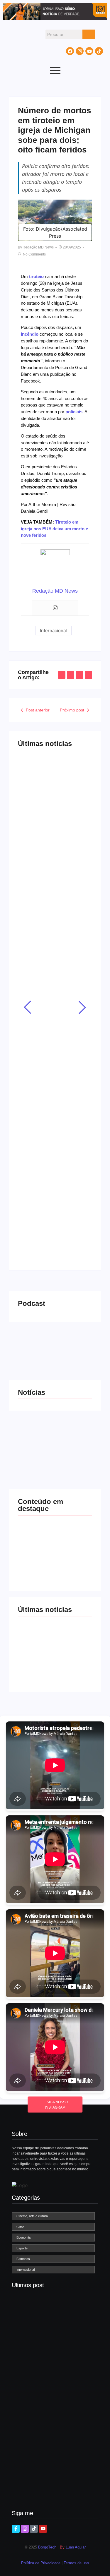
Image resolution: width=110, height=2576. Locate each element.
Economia (35, 876)
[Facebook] (70, 51)
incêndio (30, 334)
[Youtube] (89, 51)
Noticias (57, 876)
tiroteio (36, 276)
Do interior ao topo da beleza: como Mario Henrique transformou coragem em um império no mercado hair (51, 1175)
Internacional (37, 1027)
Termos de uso (76, 2563)
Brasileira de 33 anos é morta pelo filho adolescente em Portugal (55, 1049)
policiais (74, 412)
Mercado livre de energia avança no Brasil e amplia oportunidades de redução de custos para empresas (55, 909)
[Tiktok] (99, 51)
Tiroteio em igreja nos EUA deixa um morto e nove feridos (54, 529)
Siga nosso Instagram (57, 2105)
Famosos (34, 1138)
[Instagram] (80, 51)
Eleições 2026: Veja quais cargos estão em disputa (54, 790)
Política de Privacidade (41, 2563)
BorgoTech (47, 2547)
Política (33, 772)
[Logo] (20, 2185)
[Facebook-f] (16, 2529)
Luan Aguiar (76, 2547)
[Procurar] (89, 34)
